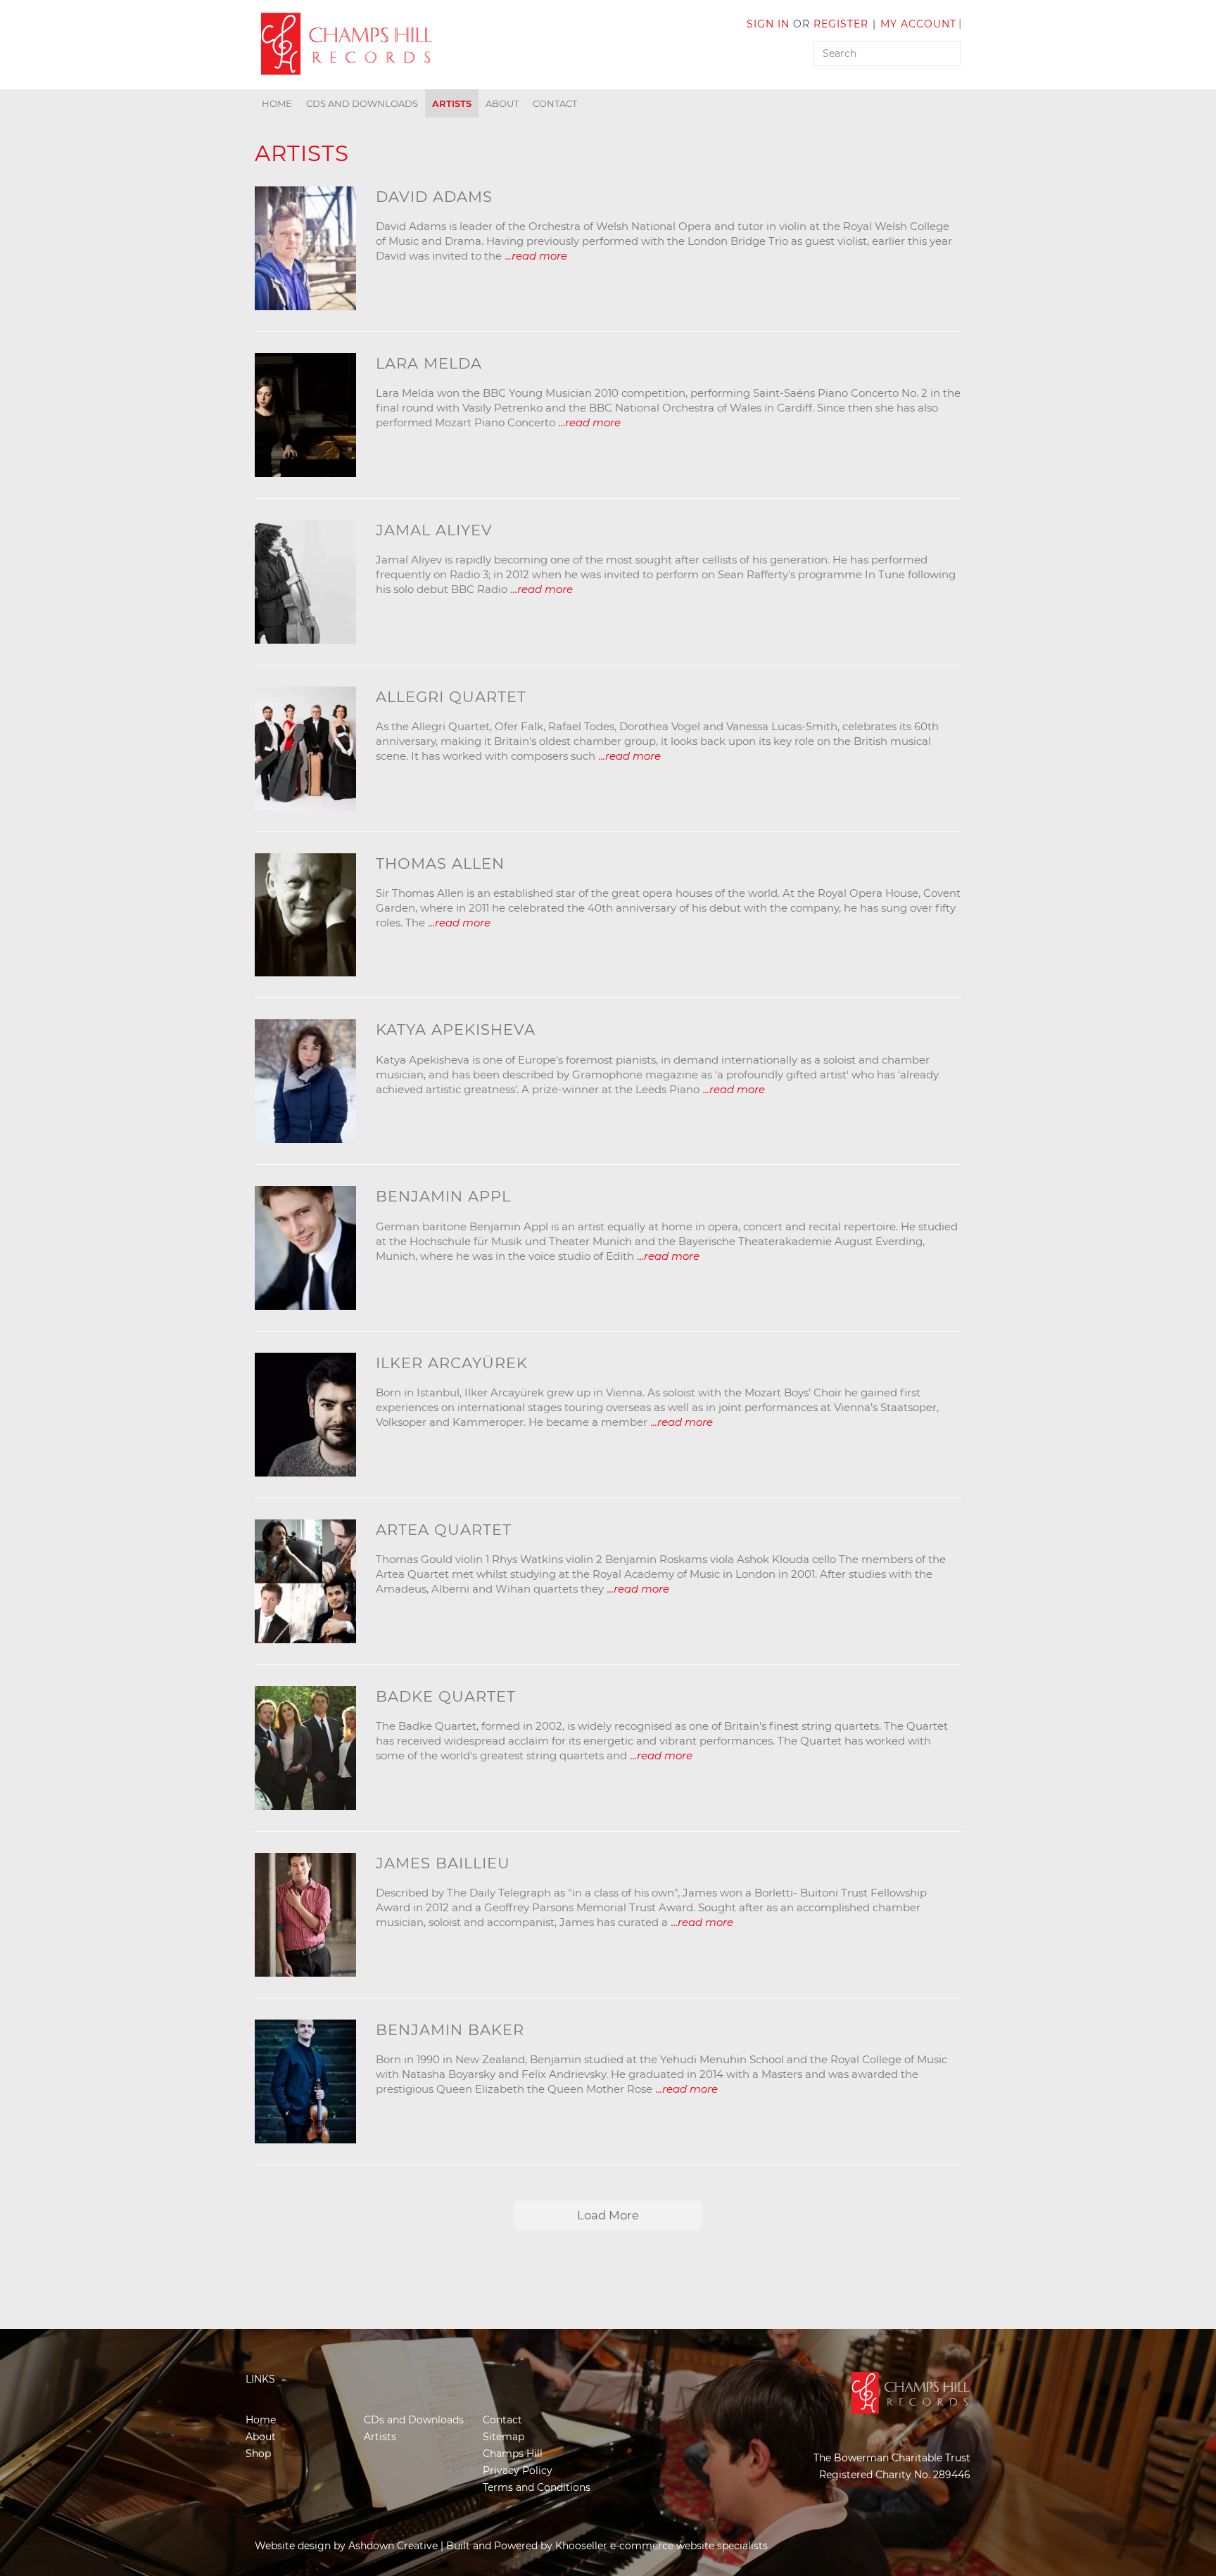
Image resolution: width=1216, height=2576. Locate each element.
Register (841, 24)
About (502, 103)
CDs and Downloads (362, 103)
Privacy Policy (518, 2470)
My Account (918, 24)
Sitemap (503, 2437)
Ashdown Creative (393, 2546)
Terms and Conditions (537, 2487)
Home (277, 103)
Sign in (768, 24)
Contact (555, 103)
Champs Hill (513, 2454)
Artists (452, 103)
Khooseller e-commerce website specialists (661, 2546)
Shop (258, 2454)
